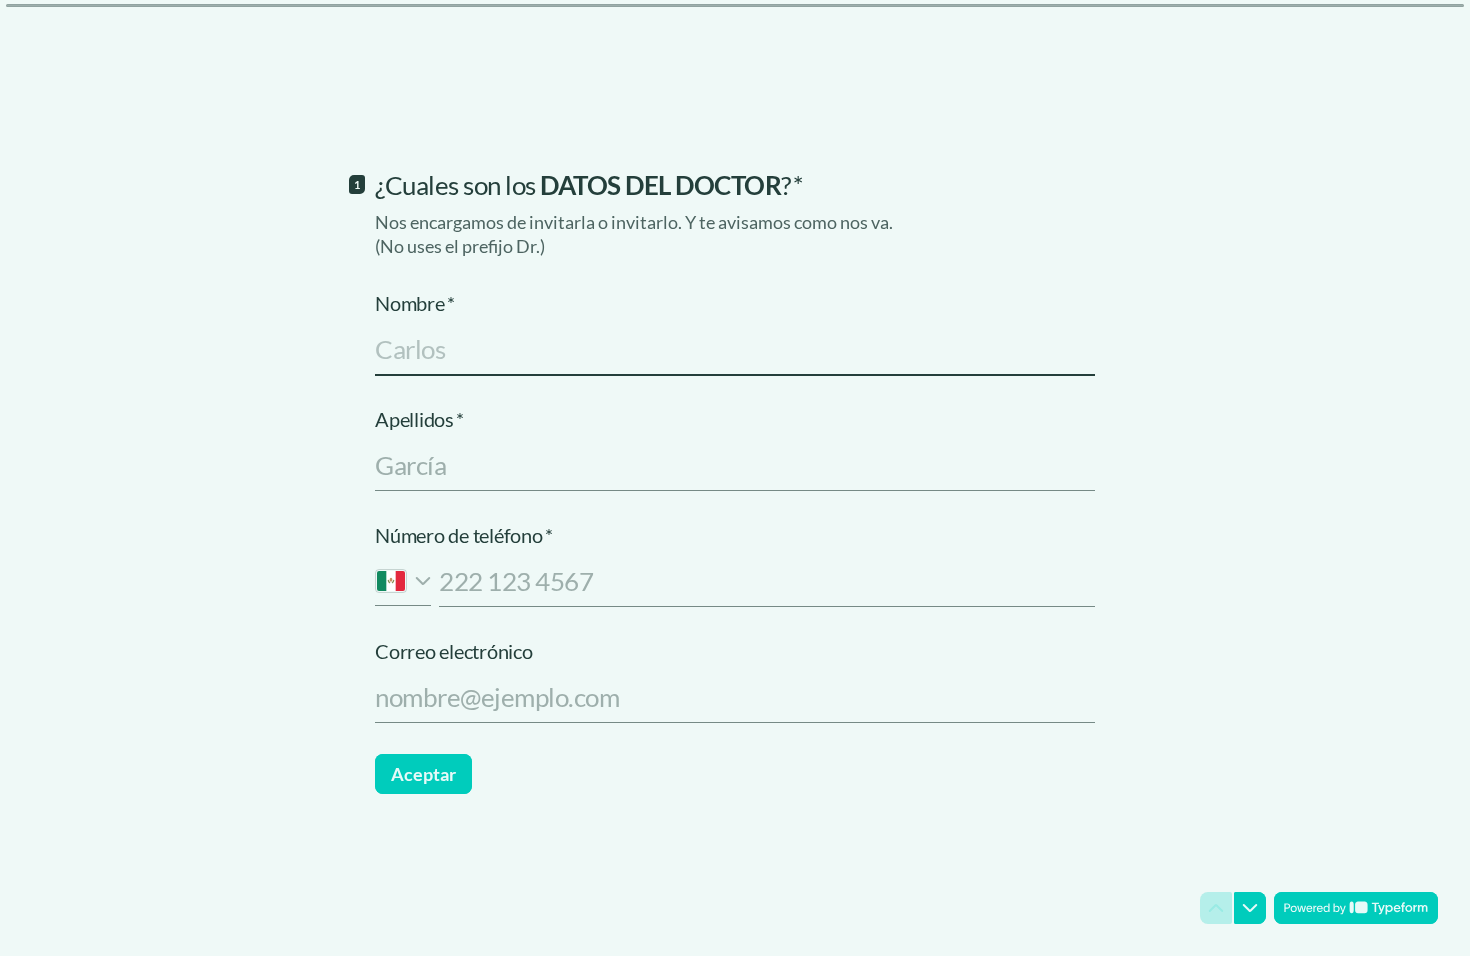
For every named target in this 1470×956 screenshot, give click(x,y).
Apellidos (419, 419)
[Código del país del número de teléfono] (403, 580)
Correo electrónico (454, 651)
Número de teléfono (463, 535)
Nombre (414, 303)
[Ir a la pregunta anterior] (1216, 908)
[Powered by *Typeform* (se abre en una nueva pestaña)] (1356, 908)
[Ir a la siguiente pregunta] (1250, 908)
